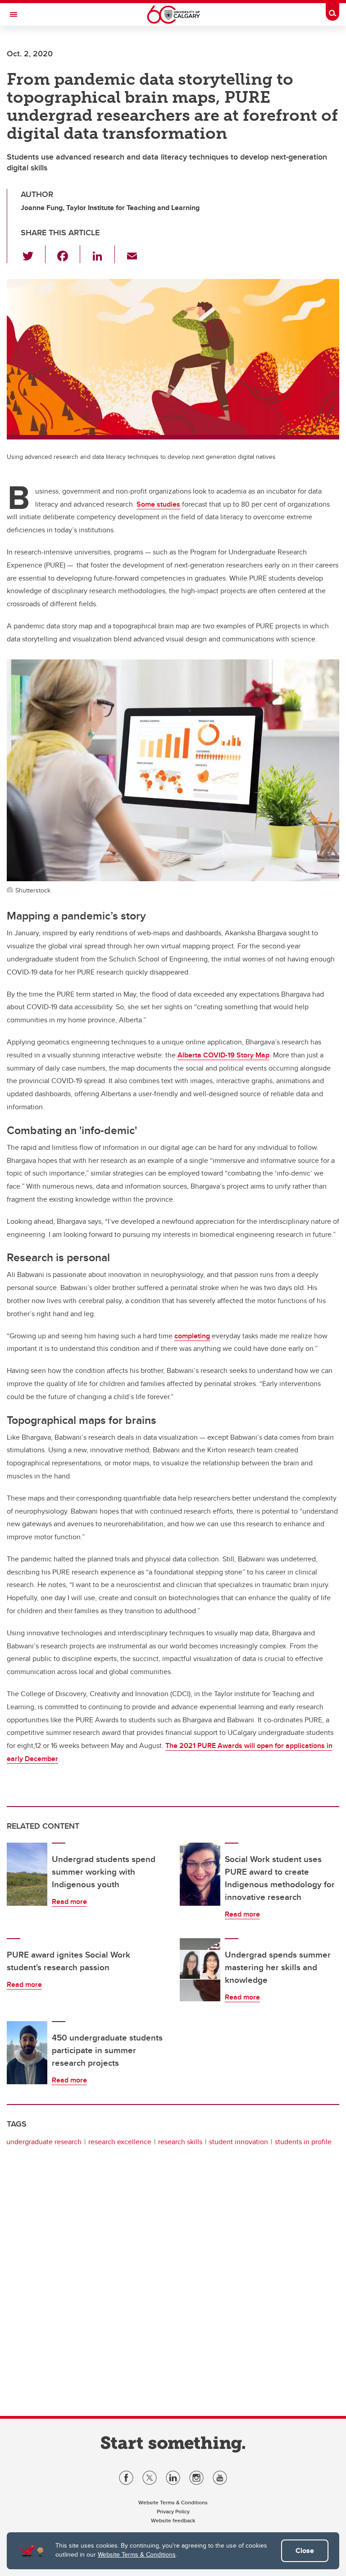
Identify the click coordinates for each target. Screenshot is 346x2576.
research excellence (120, 2142)
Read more (69, 1901)
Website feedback (173, 2520)
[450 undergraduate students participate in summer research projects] (27, 2053)
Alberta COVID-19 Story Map (223, 1055)
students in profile (303, 2142)
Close (305, 2551)
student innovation (239, 2142)
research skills (180, 2142)
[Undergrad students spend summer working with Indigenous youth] (27, 1874)
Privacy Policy (173, 2511)
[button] (33, 254)
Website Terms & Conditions (137, 2554)
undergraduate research (44, 2142)
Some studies (158, 504)
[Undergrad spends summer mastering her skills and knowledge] (200, 1970)
